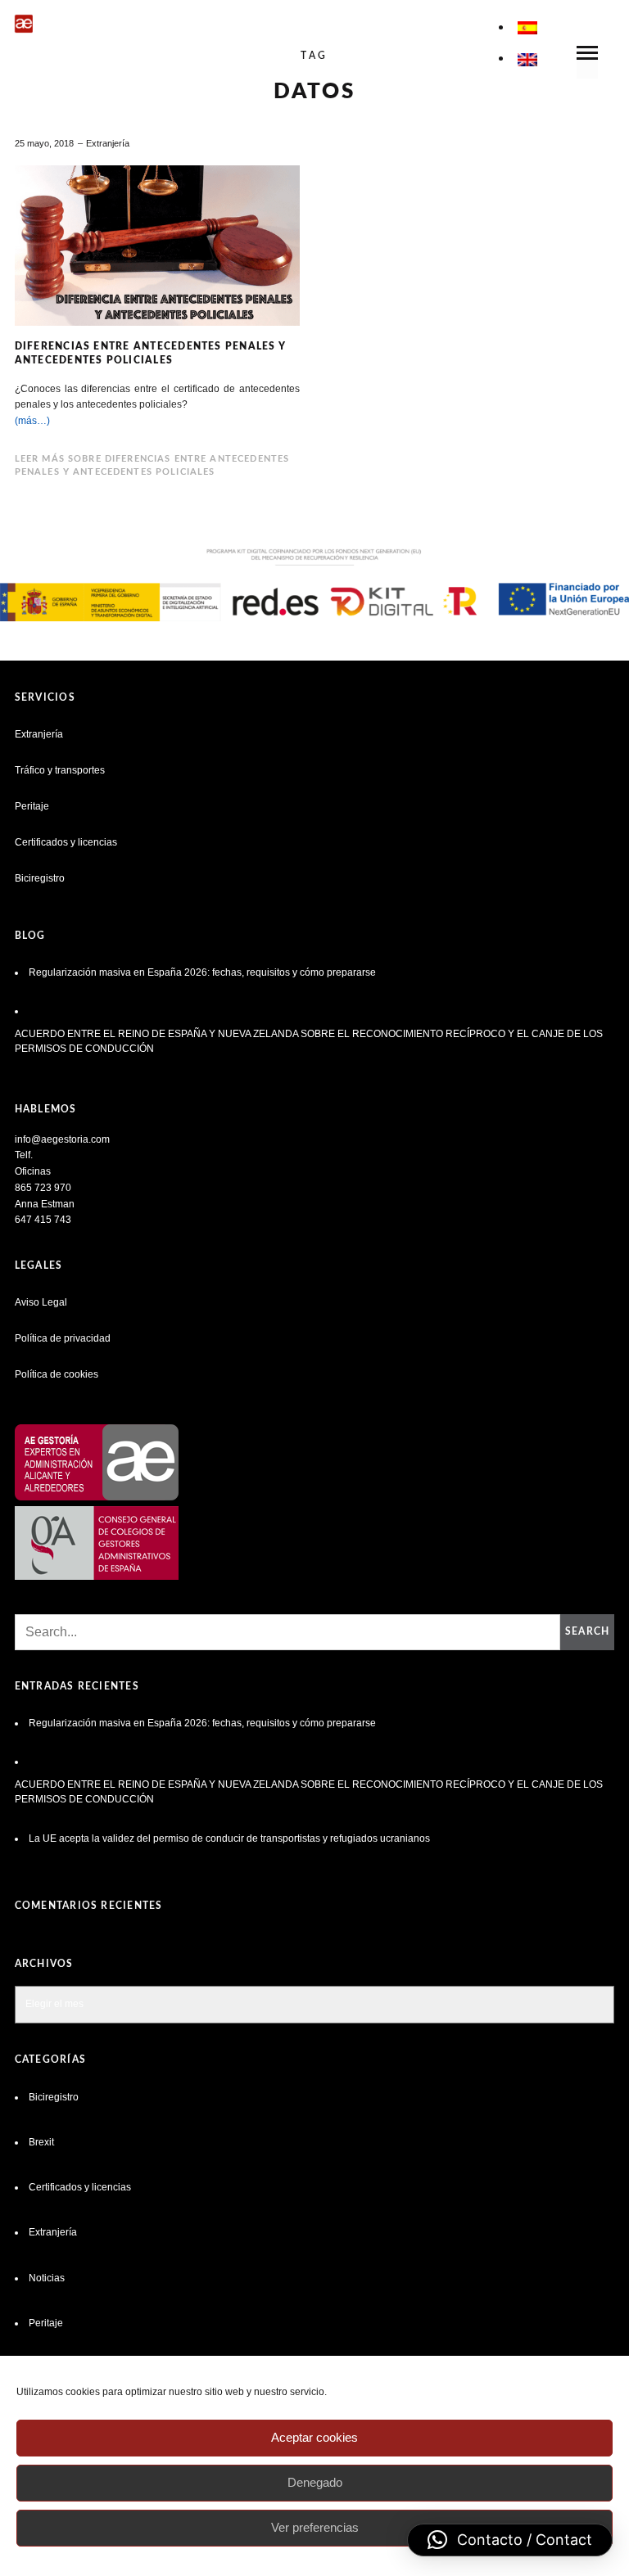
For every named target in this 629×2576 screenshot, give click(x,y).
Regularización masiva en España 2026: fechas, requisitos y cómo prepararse (202, 972)
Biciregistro (40, 878)
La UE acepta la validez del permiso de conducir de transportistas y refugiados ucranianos (231, 1838)
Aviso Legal (41, 1302)
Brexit (41, 2142)
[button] (510, 2540)
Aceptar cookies (314, 2437)
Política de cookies (57, 1374)
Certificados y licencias (66, 842)
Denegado (315, 2482)
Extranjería (108, 143)
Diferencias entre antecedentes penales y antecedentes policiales (150, 353)
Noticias (47, 2278)
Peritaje (32, 806)
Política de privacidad (63, 1338)
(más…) (32, 421)
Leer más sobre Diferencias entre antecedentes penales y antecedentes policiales (152, 465)
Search (587, 1631)
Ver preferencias (315, 2527)
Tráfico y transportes (60, 770)
